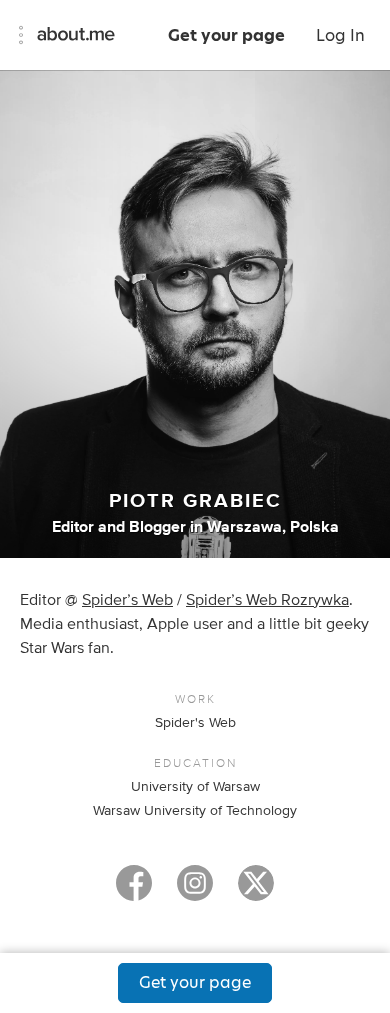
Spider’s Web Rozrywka (267, 600)
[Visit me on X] (256, 892)
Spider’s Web (127, 600)
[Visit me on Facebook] (134, 892)
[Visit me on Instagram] (195, 892)
